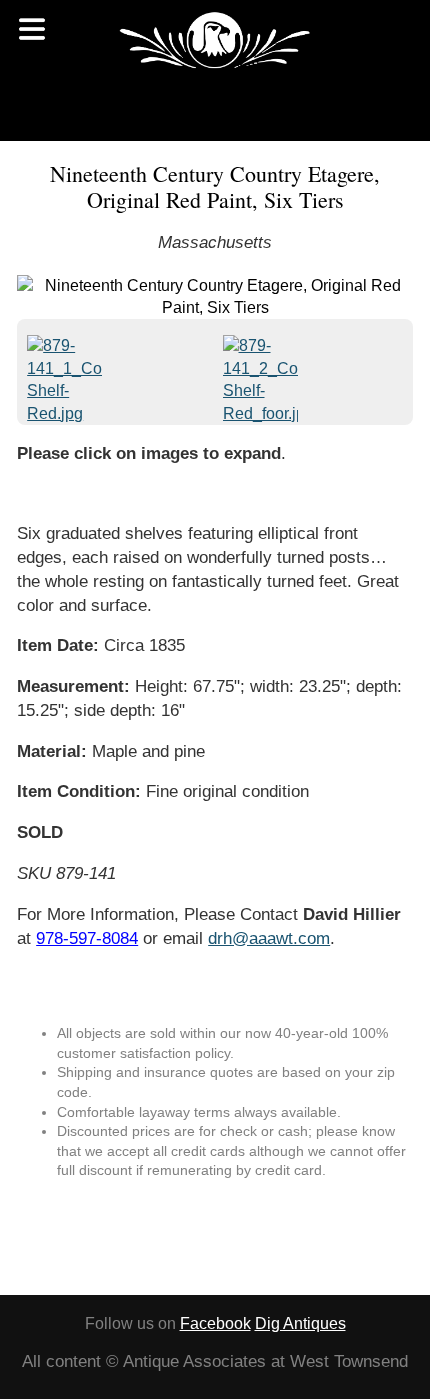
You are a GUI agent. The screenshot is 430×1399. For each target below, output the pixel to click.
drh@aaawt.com (269, 938)
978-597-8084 (87, 938)
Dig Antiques (300, 1323)
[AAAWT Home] (215, 40)
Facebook (215, 1323)
